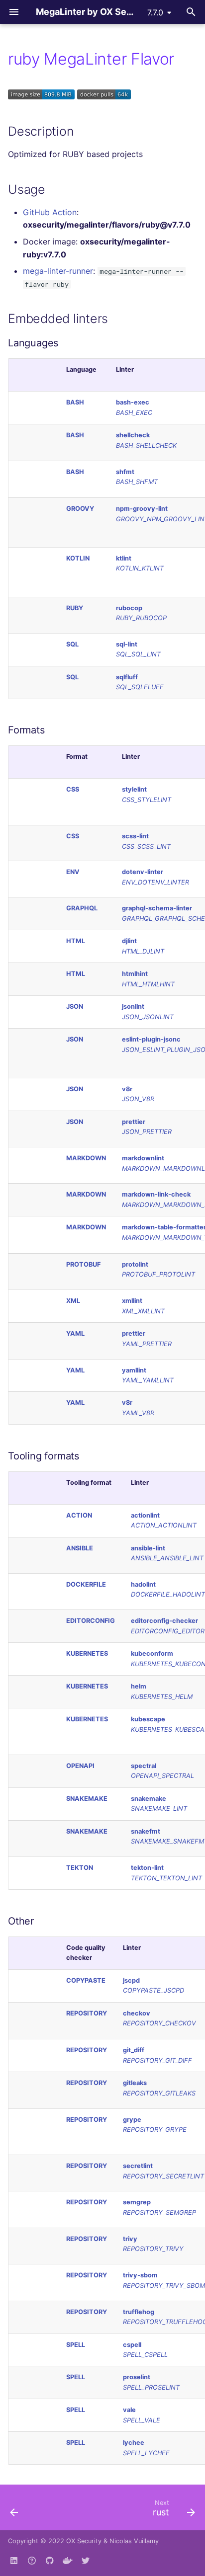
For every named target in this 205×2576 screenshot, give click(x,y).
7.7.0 (155, 12)
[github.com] (32, 2560)
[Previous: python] (14, 2510)
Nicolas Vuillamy (134, 2541)
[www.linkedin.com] (14, 2560)
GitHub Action (50, 212)
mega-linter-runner (58, 271)
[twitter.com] (86, 2560)
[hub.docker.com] (68, 2560)
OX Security (84, 2541)
